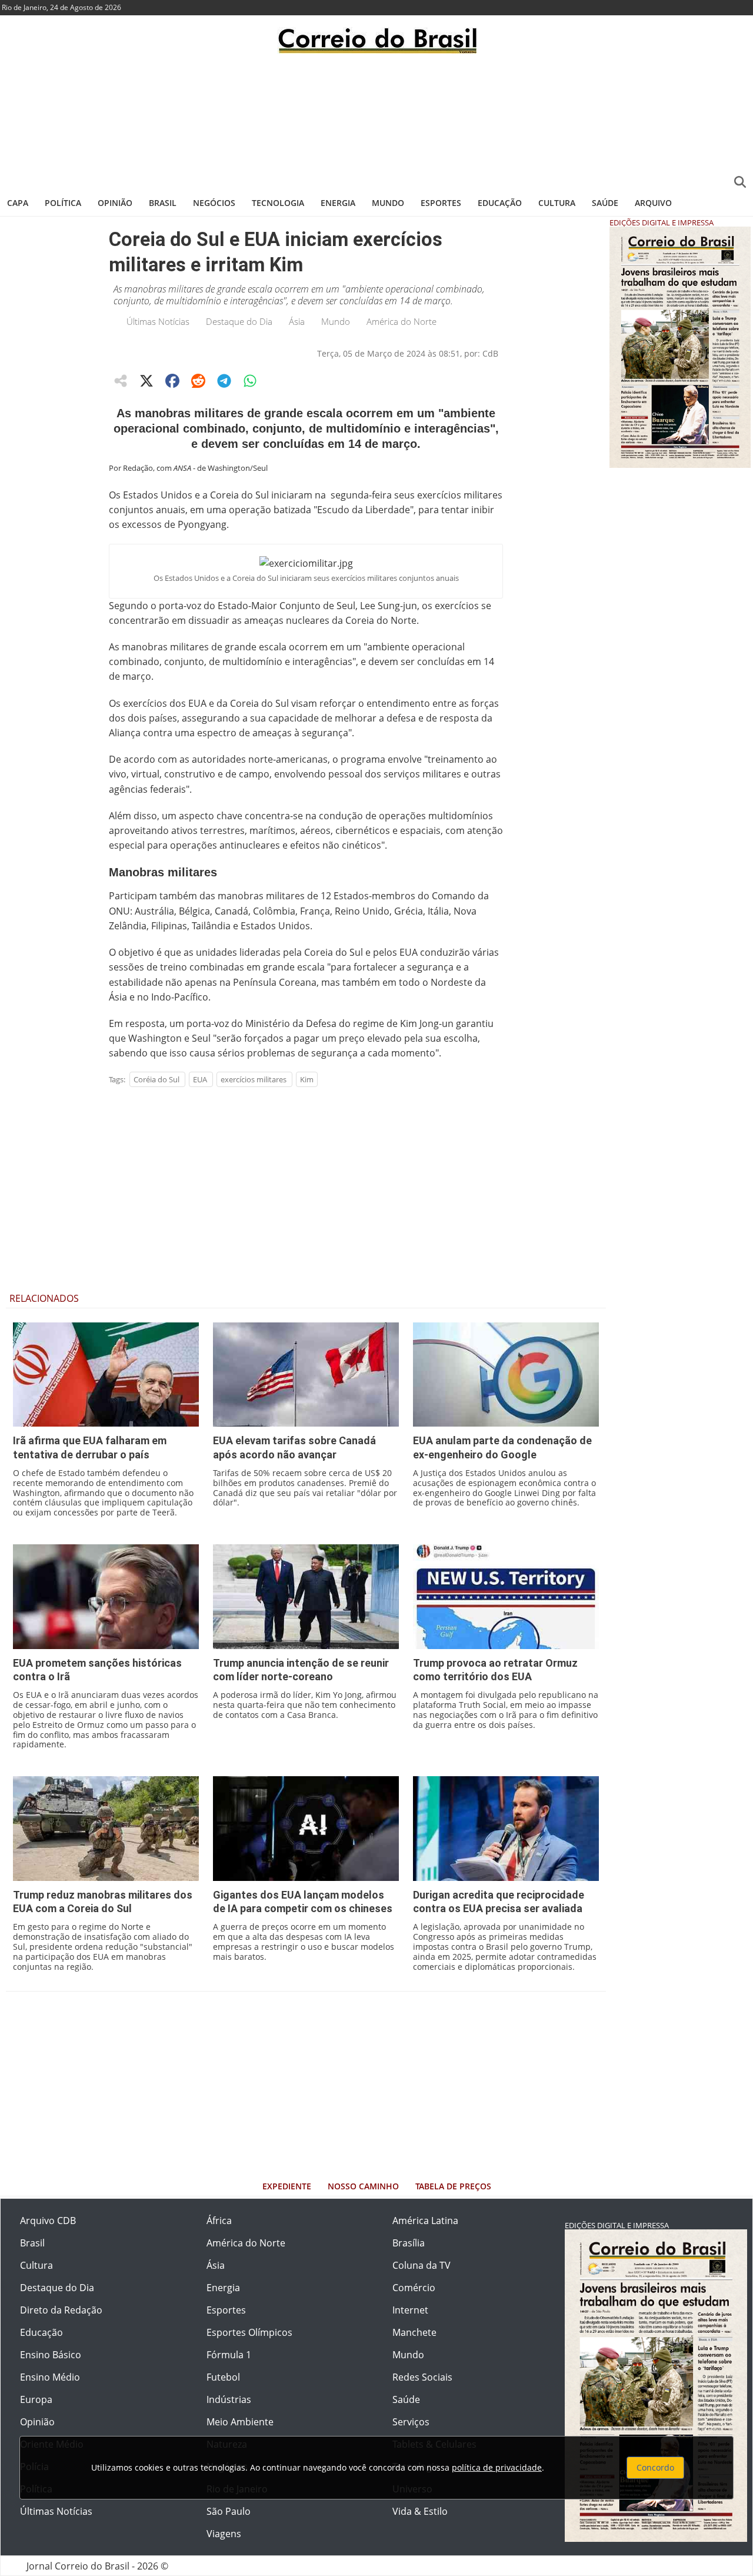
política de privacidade (497, 2467)
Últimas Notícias (158, 321)
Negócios (214, 203)
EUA (200, 1079)
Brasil (163, 203)
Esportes (441, 203)
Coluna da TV (422, 2265)
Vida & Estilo (420, 2511)
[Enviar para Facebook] (172, 381)
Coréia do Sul (156, 1079)
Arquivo (653, 203)
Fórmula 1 (229, 2355)
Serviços (411, 2422)
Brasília (409, 2243)
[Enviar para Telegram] (224, 381)
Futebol (223, 2377)
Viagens (224, 2534)
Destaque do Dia (239, 321)
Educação (500, 203)
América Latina (425, 2221)
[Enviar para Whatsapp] (250, 381)
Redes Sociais (422, 2377)
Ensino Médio (50, 2377)
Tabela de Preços (453, 2186)
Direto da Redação (61, 2310)
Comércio (414, 2288)
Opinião (115, 203)
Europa (36, 2399)
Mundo (388, 203)
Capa (18, 203)
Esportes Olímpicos (249, 2332)
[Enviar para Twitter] (146, 381)
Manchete (414, 2332)
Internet (410, 2310)
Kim (307, 1079)
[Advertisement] (376, 121)
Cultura (557, 203)
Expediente (287, 2186)
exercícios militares (254, 1079)
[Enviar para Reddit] (198, 381)
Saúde (605, 203)
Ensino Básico (51, 2355)
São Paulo (229, 2511)
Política (63, 203)
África (219, 2221)
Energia (338, 203)
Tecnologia (278, 203)
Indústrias (229, 2399)
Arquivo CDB (48, 2221)
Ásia (297, 321)
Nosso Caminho (363, 2186)
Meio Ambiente (240, 2422)
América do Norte (402, 321)
